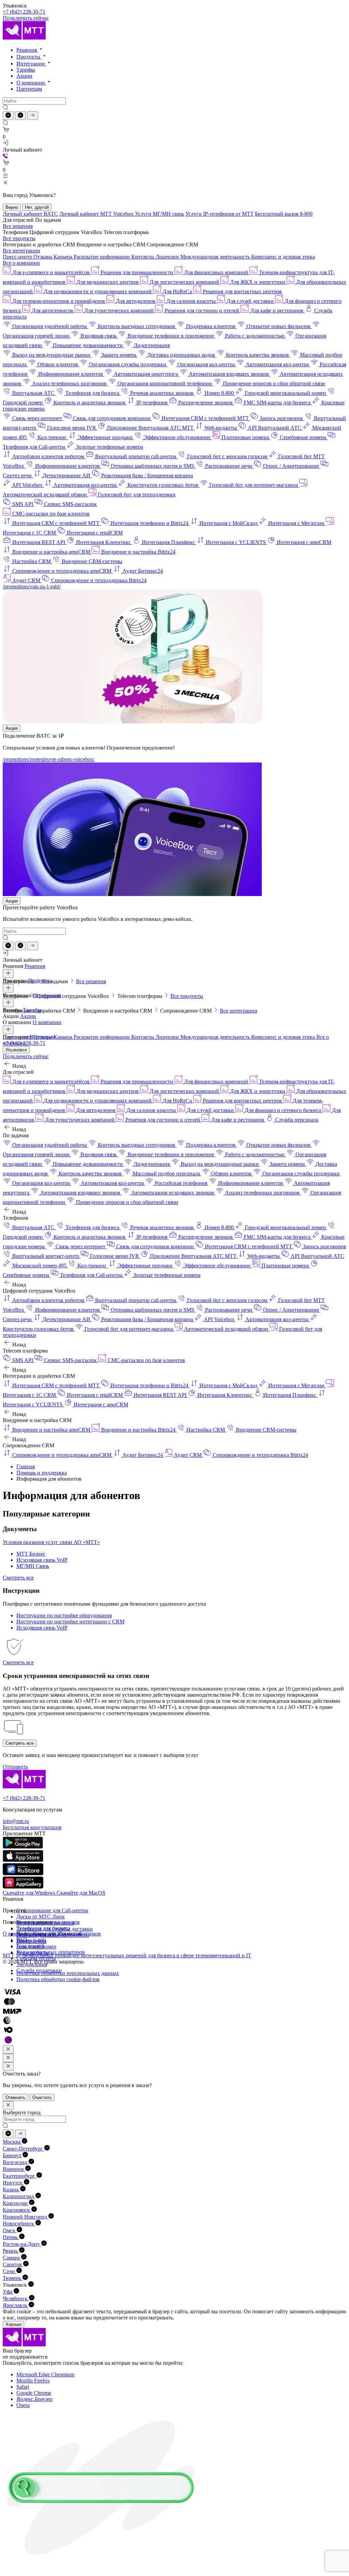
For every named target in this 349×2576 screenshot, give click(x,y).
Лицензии (168, 257)
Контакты (143, 257)
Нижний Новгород (26, 2217)
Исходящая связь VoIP (42, 1560)
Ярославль (16, 2305)
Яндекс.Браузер (34, 2399)
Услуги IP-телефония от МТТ (219, 214)
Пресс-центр (18, 257)
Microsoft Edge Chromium (45, 2374)
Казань (11, 2189)
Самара (12, 2258)
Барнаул (13, 2155)
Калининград (19, 2196)
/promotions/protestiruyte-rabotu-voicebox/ (49, 759)
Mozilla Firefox (33, 2381)
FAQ (22, 1940)
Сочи (10, 2271)
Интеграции (31, 64)
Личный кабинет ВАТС (30, 214)
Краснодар (16, 2203)
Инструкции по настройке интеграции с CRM (70, 1622)
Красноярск (17, 2210)
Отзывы (43, 257)
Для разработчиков (79, 1934)
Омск (10, 2230)
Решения (27, 50)
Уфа (8, 2292)
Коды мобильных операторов (51, 1952)
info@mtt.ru (16, 1821)
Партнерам (29, 89)
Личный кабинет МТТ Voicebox (97, 214)
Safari (23, 2387)
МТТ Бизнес (31, 1554)
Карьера (64, 257)
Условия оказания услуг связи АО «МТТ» (51, 1542)
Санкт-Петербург (24, 2149)
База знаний (30, 1946)
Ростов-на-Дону (22, 2244)
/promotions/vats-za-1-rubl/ (32, 587)
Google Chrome (34, 2393)
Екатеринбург (20, 2176)
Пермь (11, 2237)
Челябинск (16, 2299)
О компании (31, 83)
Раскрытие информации (102, 257)
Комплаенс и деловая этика (283, 257)
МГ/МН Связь (33, 1566)
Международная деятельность (216, 257)
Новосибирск (19, 2224)
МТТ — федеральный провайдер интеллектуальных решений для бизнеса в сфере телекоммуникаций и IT (127, 1955)
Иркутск (13, 2183)
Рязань (11, 2251)
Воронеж (14, 2169)
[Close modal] (8, 2049)
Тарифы (26, 70)
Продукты (29, 57)
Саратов (13, 2264)
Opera (23, 2405)
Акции (24, 76)
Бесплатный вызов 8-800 (284, 214)
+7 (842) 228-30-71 (24, 12)
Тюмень (13, 2278)
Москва (12, 2142)
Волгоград (16, 2162)
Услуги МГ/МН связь (160, 214)
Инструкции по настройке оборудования (64, 1615)
